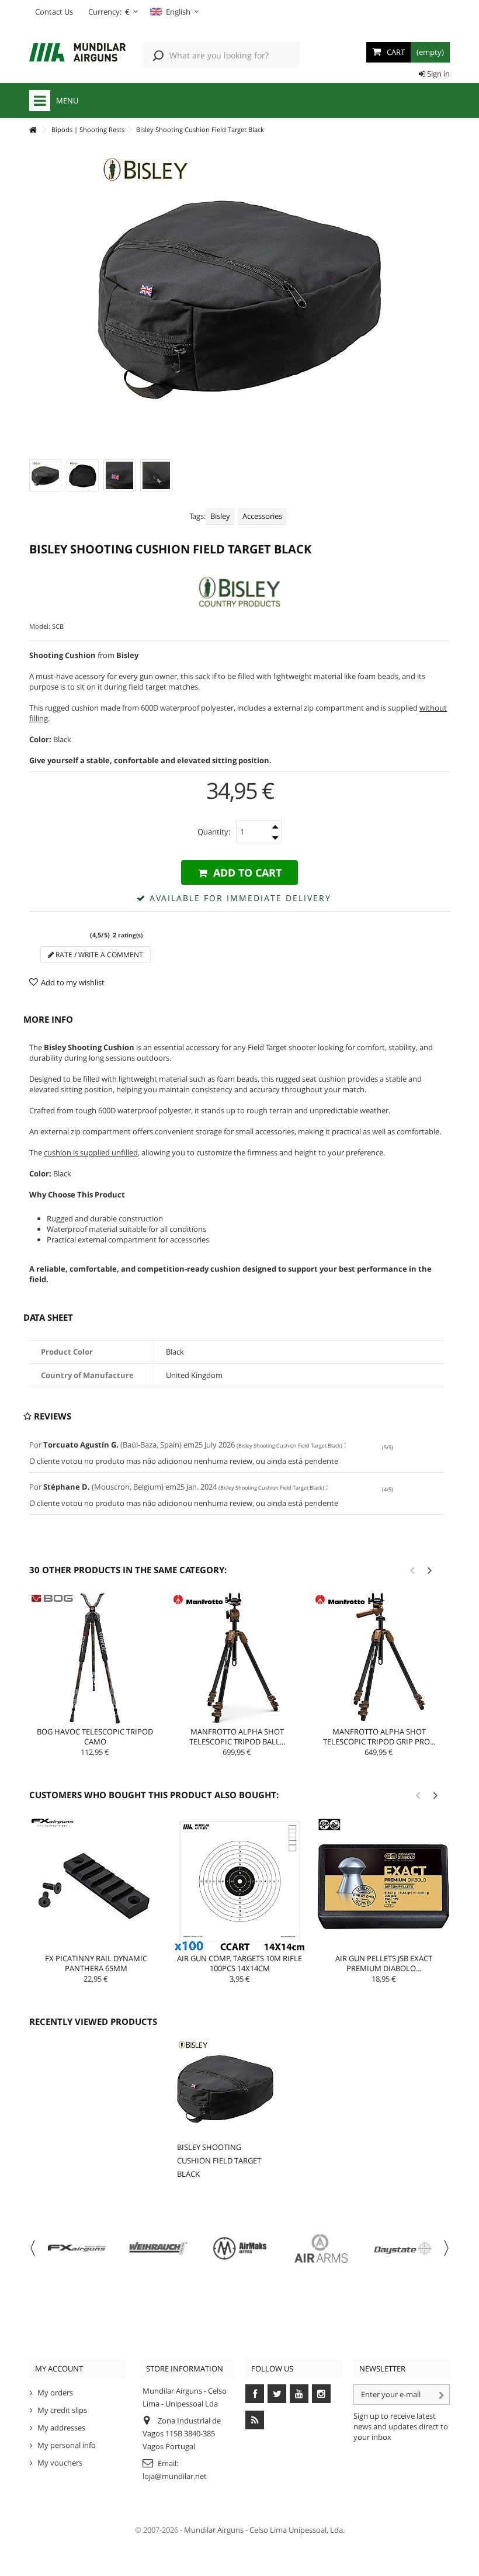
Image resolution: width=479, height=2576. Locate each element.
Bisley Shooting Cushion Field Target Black (219, 2160)
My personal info (67, 2445)
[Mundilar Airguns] (77, 53)
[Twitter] (277, 2394)
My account (59, 2369)
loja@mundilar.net (175, 2476)
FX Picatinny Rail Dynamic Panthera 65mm (96, 1963)
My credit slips (62, 2410)
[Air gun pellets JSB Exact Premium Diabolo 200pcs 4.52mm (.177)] (384, 1884)
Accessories (262, 516)
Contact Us (54, 12)
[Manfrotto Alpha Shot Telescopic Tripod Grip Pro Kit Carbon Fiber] (379, 1658)
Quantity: (214, 832)
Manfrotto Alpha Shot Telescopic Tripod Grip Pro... (379, 1737)
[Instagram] (321, 2394)
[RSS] (255, 2420)
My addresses (61, 2428)
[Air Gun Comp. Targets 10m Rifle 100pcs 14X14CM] (239, 1884)
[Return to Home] (33, 130)
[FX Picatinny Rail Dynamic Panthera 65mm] (96, 1884)
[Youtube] (299, 2394)
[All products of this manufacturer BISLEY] (239, 592)
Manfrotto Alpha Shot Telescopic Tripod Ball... (237, 1737)
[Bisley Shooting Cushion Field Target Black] (45, 475)
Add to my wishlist (73, 982)
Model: (40, 626)
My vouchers (60, 2463)
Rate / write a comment (98, 955)
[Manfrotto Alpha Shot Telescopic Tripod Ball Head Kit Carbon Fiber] (237, 1658)
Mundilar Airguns (214, 2530)
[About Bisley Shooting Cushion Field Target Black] (225, 2087)
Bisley (220, 516)
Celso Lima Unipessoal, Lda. (297, 2530)
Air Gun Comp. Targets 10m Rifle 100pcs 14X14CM (239, 1963)
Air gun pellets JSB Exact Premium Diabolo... (384, 1963)
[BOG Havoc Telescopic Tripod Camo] (95, 1658)
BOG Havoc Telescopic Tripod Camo (95, 1737)
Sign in (438, 74)
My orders (55, 2393)
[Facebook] (255, 2394)
